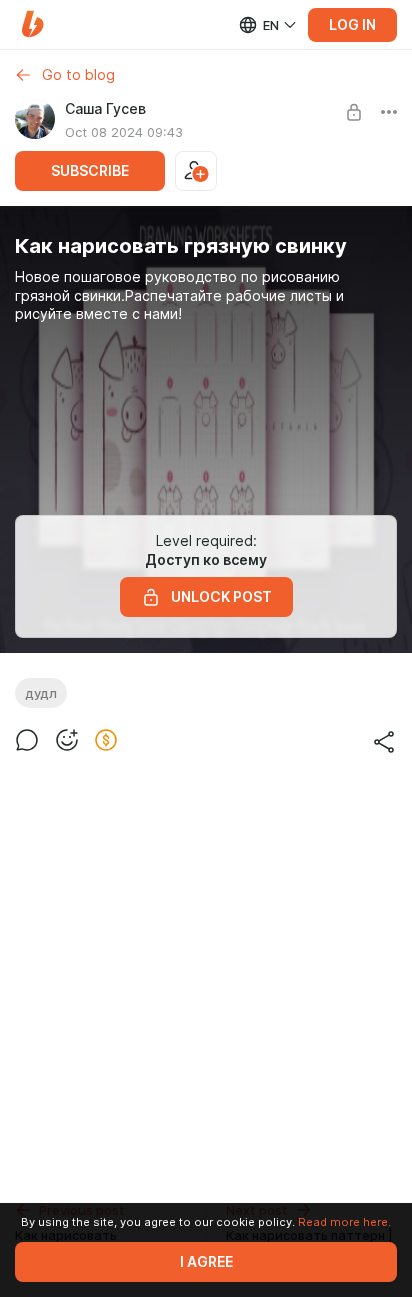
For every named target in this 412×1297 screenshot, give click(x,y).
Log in (352, 25)
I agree (206, 1262)
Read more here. (344, 1222)
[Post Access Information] (354, 112)
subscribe (90, 171)
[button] (32, 24)
